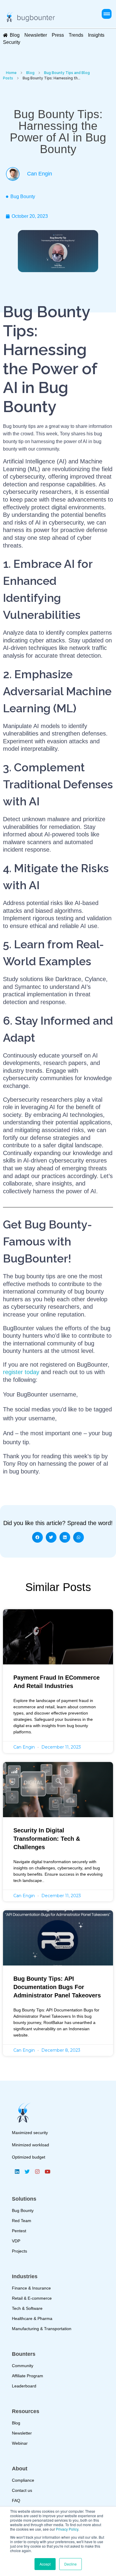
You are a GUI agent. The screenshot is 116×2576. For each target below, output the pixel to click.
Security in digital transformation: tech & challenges (47, 1839)
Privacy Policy (67, 2529)
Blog (30, 73)
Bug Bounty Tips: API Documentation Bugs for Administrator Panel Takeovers (57, 1987)
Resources (26, 2411)
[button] (107, 14)
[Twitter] (27, 2171)
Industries (25, 2276)
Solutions (24, 2199)
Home (11, 73)
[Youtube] (47, 2171)
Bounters (24, 2354)
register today (21, 1372)
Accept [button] (45, 2564)
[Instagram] (37, 2171)
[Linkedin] (17, 2171)
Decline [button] (70, 2564)
